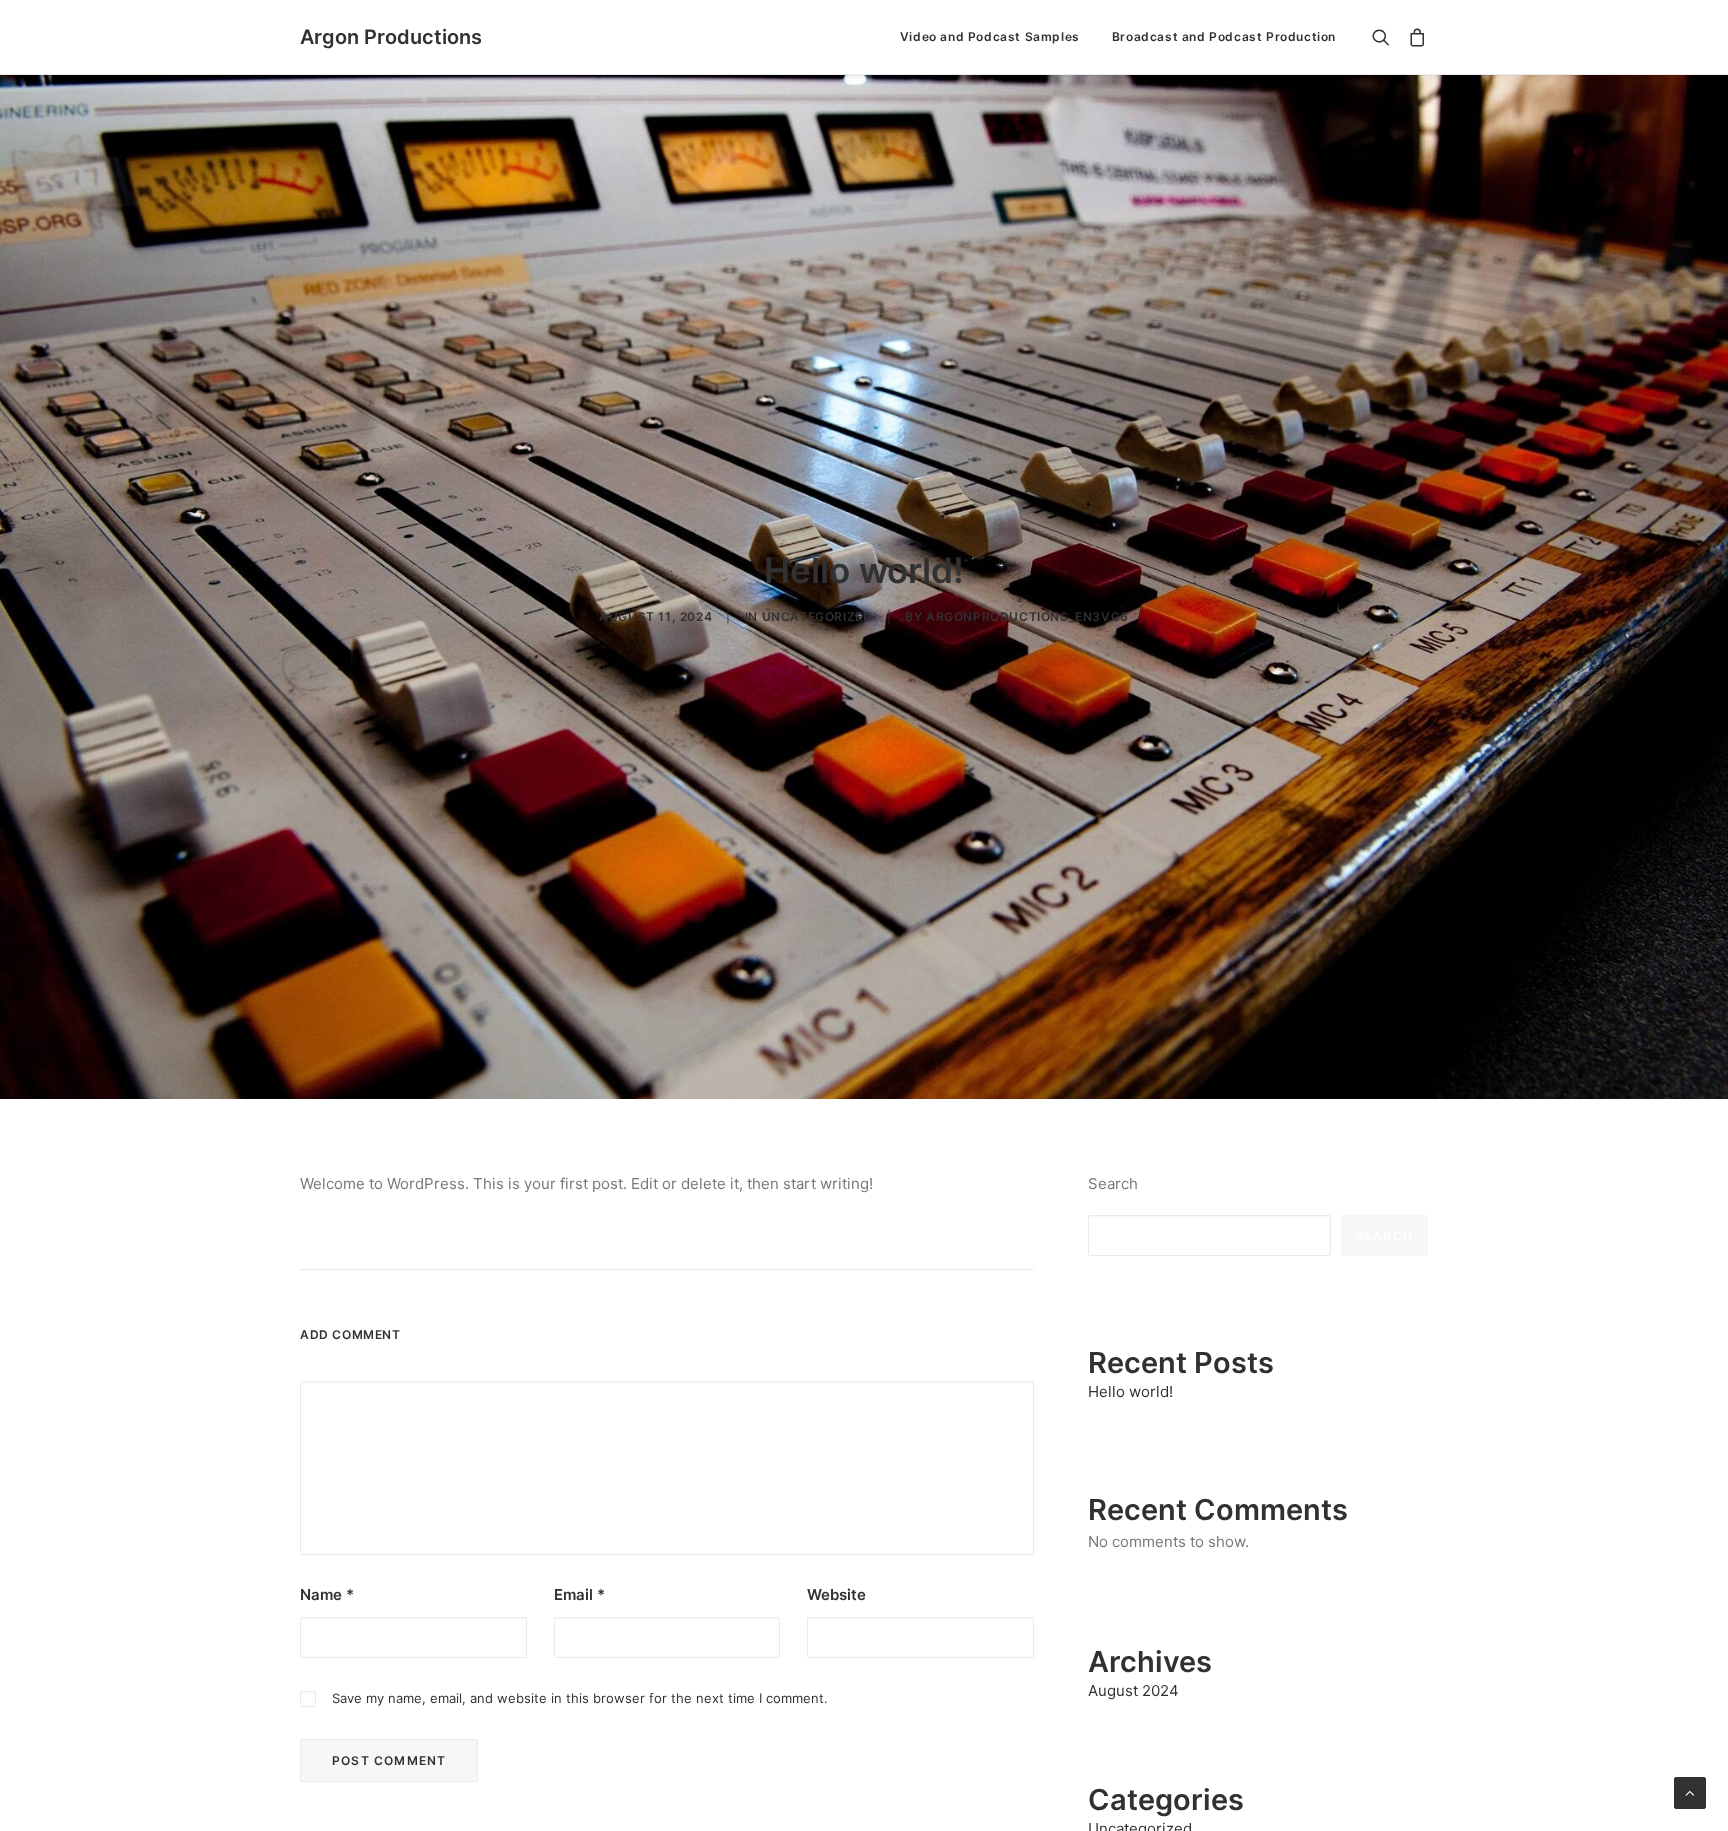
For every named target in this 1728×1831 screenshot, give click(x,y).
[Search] (1385, 37)
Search (1113, 1183)
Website (836, 1594)
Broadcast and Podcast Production (1224, 36)
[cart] (1413, 37)
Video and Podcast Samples (990, 36)
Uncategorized (817, 616)
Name (327, 1594)
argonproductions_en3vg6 (1027, 616)
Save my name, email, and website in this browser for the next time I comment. (580, 1698)
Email (579, 1594)
